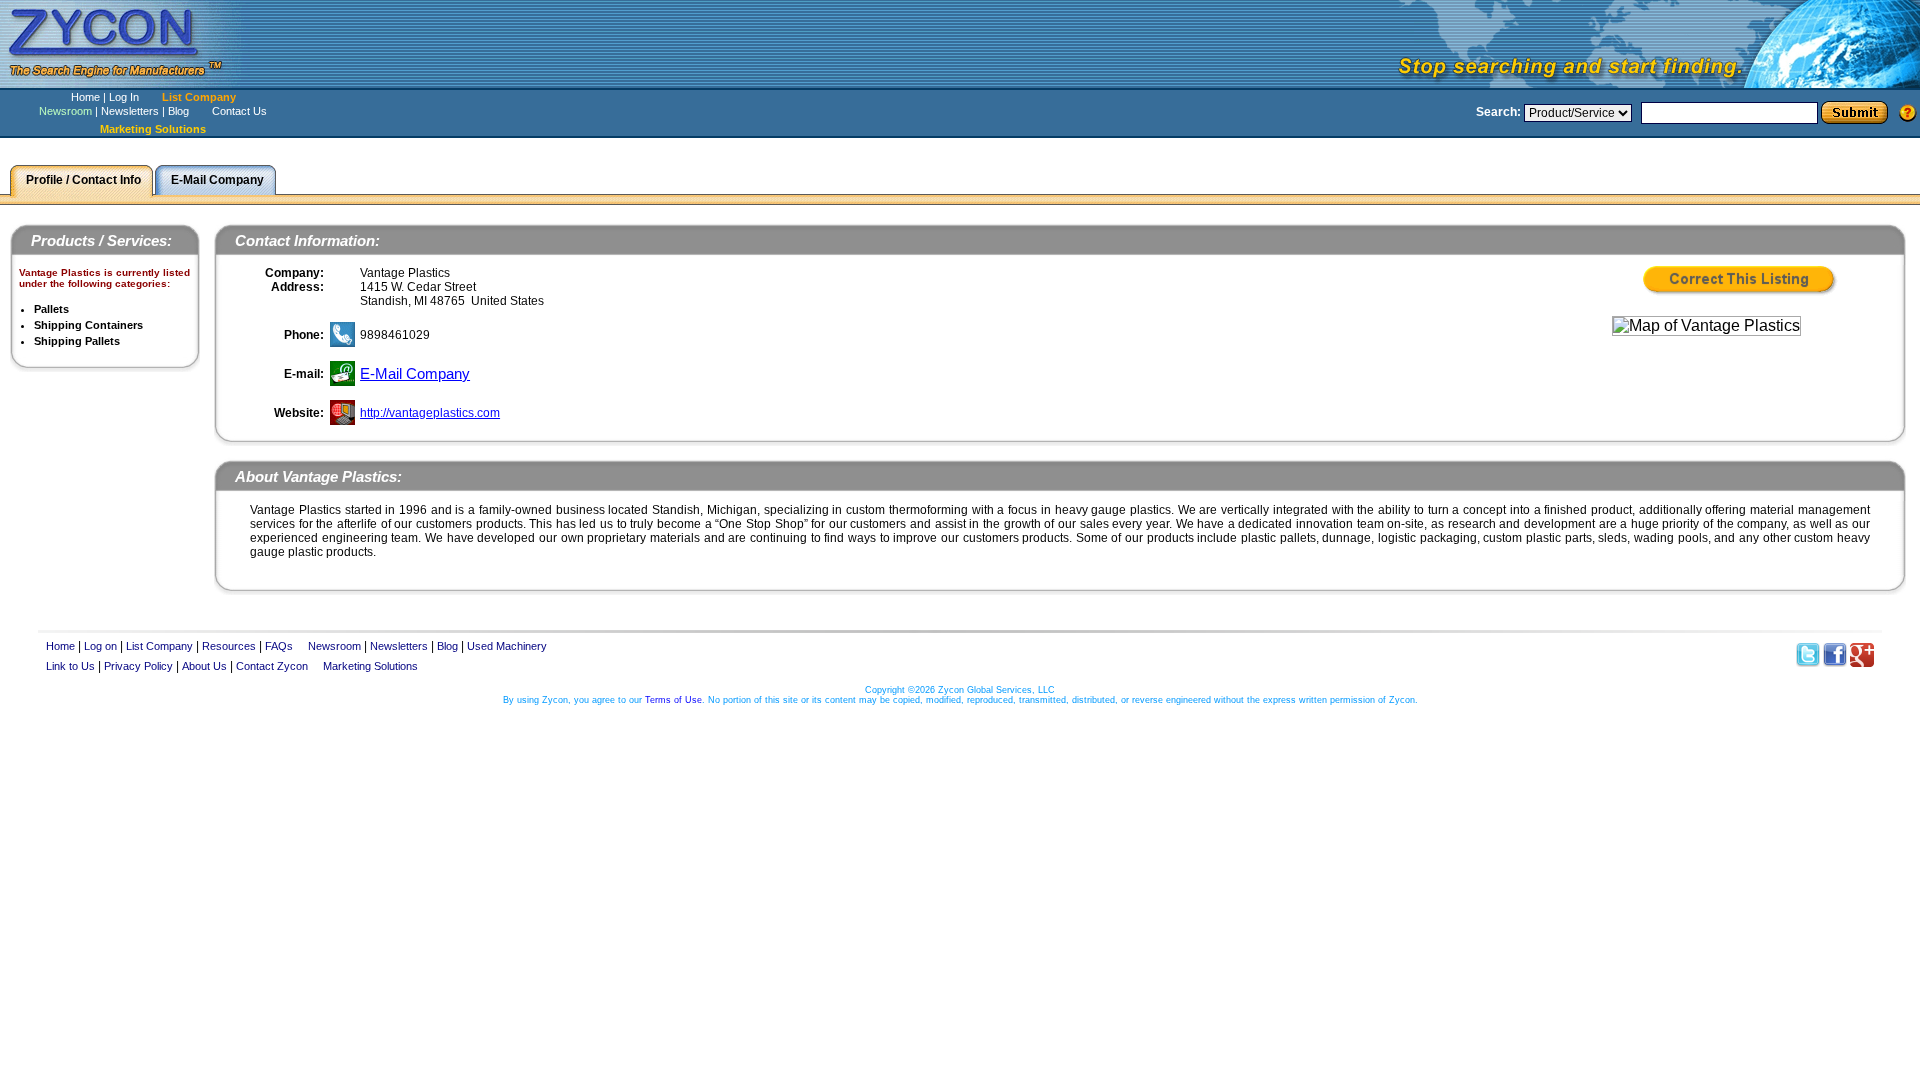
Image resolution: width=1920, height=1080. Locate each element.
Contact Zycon (272, 666)
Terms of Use (673, 700)
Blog (178, 111)
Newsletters (130, 111)
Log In (124, 97)
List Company (199, 97)
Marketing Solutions (370, 666)
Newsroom (65, 111)
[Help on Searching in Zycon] (1908, 112)
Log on (100, 646)
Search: (1498, 112)
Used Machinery (507, 646)
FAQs (279, 646)
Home (85, 97)
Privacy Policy (138, 666)
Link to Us (70, 666)
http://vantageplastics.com (430, 413)
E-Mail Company (415, 373)
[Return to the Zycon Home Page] (125, 82)
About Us (204, 666)
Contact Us (239, 111)
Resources (229, 646)
